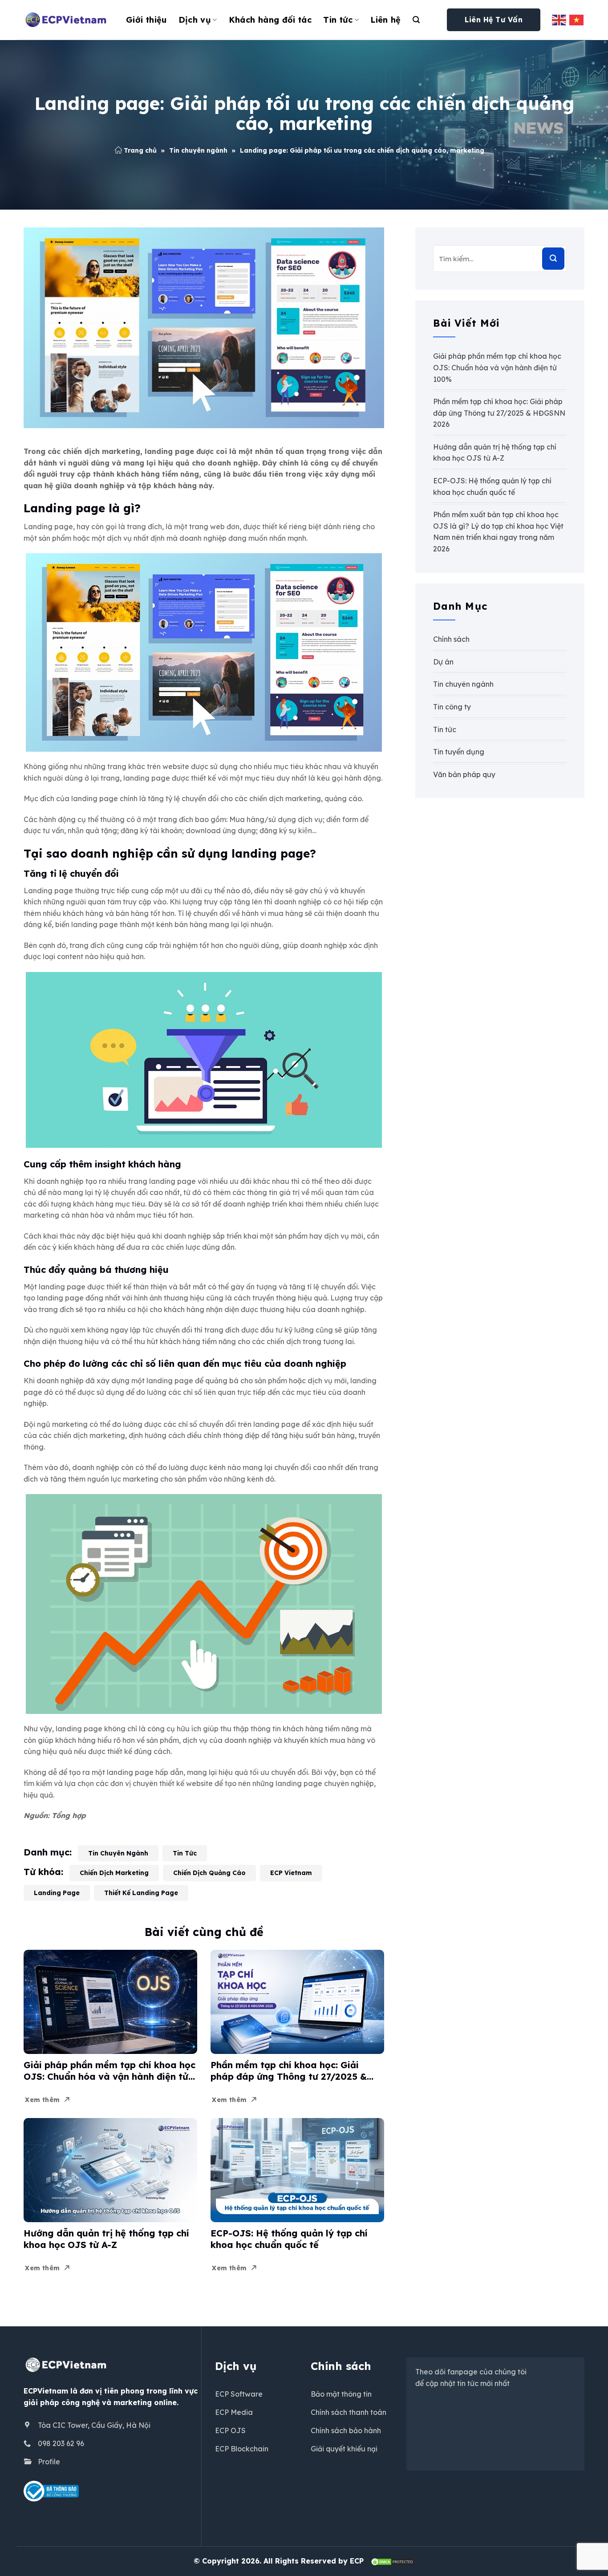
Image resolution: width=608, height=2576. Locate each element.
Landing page (57, 1893)
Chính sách (451, 639)
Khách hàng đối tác (270, 20)
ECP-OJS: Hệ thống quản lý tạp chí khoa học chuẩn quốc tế (289, 2239)
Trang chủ (140, 150)
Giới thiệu (146, 20)
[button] (416, 20)
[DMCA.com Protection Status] (393, 2561)
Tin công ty (452, 707)
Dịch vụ (195, 20)
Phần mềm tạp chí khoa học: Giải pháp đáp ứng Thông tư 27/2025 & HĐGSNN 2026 (289, 2071)
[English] (559, 20)
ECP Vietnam (291, 1873)
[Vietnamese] (577, 20)
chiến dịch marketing (114, 1873)
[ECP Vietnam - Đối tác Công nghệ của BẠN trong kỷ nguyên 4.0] (68, 20)
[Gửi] (553, 259)
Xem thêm (42, 2100)
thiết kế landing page (141, 1893)
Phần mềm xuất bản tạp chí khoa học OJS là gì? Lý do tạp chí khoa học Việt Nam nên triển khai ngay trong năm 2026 (498, 532)
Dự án (443, 662)
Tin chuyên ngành (198, 150)
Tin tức (338, 20)
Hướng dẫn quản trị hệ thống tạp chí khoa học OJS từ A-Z (106, 2239)
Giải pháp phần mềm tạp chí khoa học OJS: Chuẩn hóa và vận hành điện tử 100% (109, 2071)
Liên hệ (386, 20)
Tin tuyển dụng (459, 752)
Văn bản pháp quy (464, 774)
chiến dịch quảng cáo (209, 1873)
